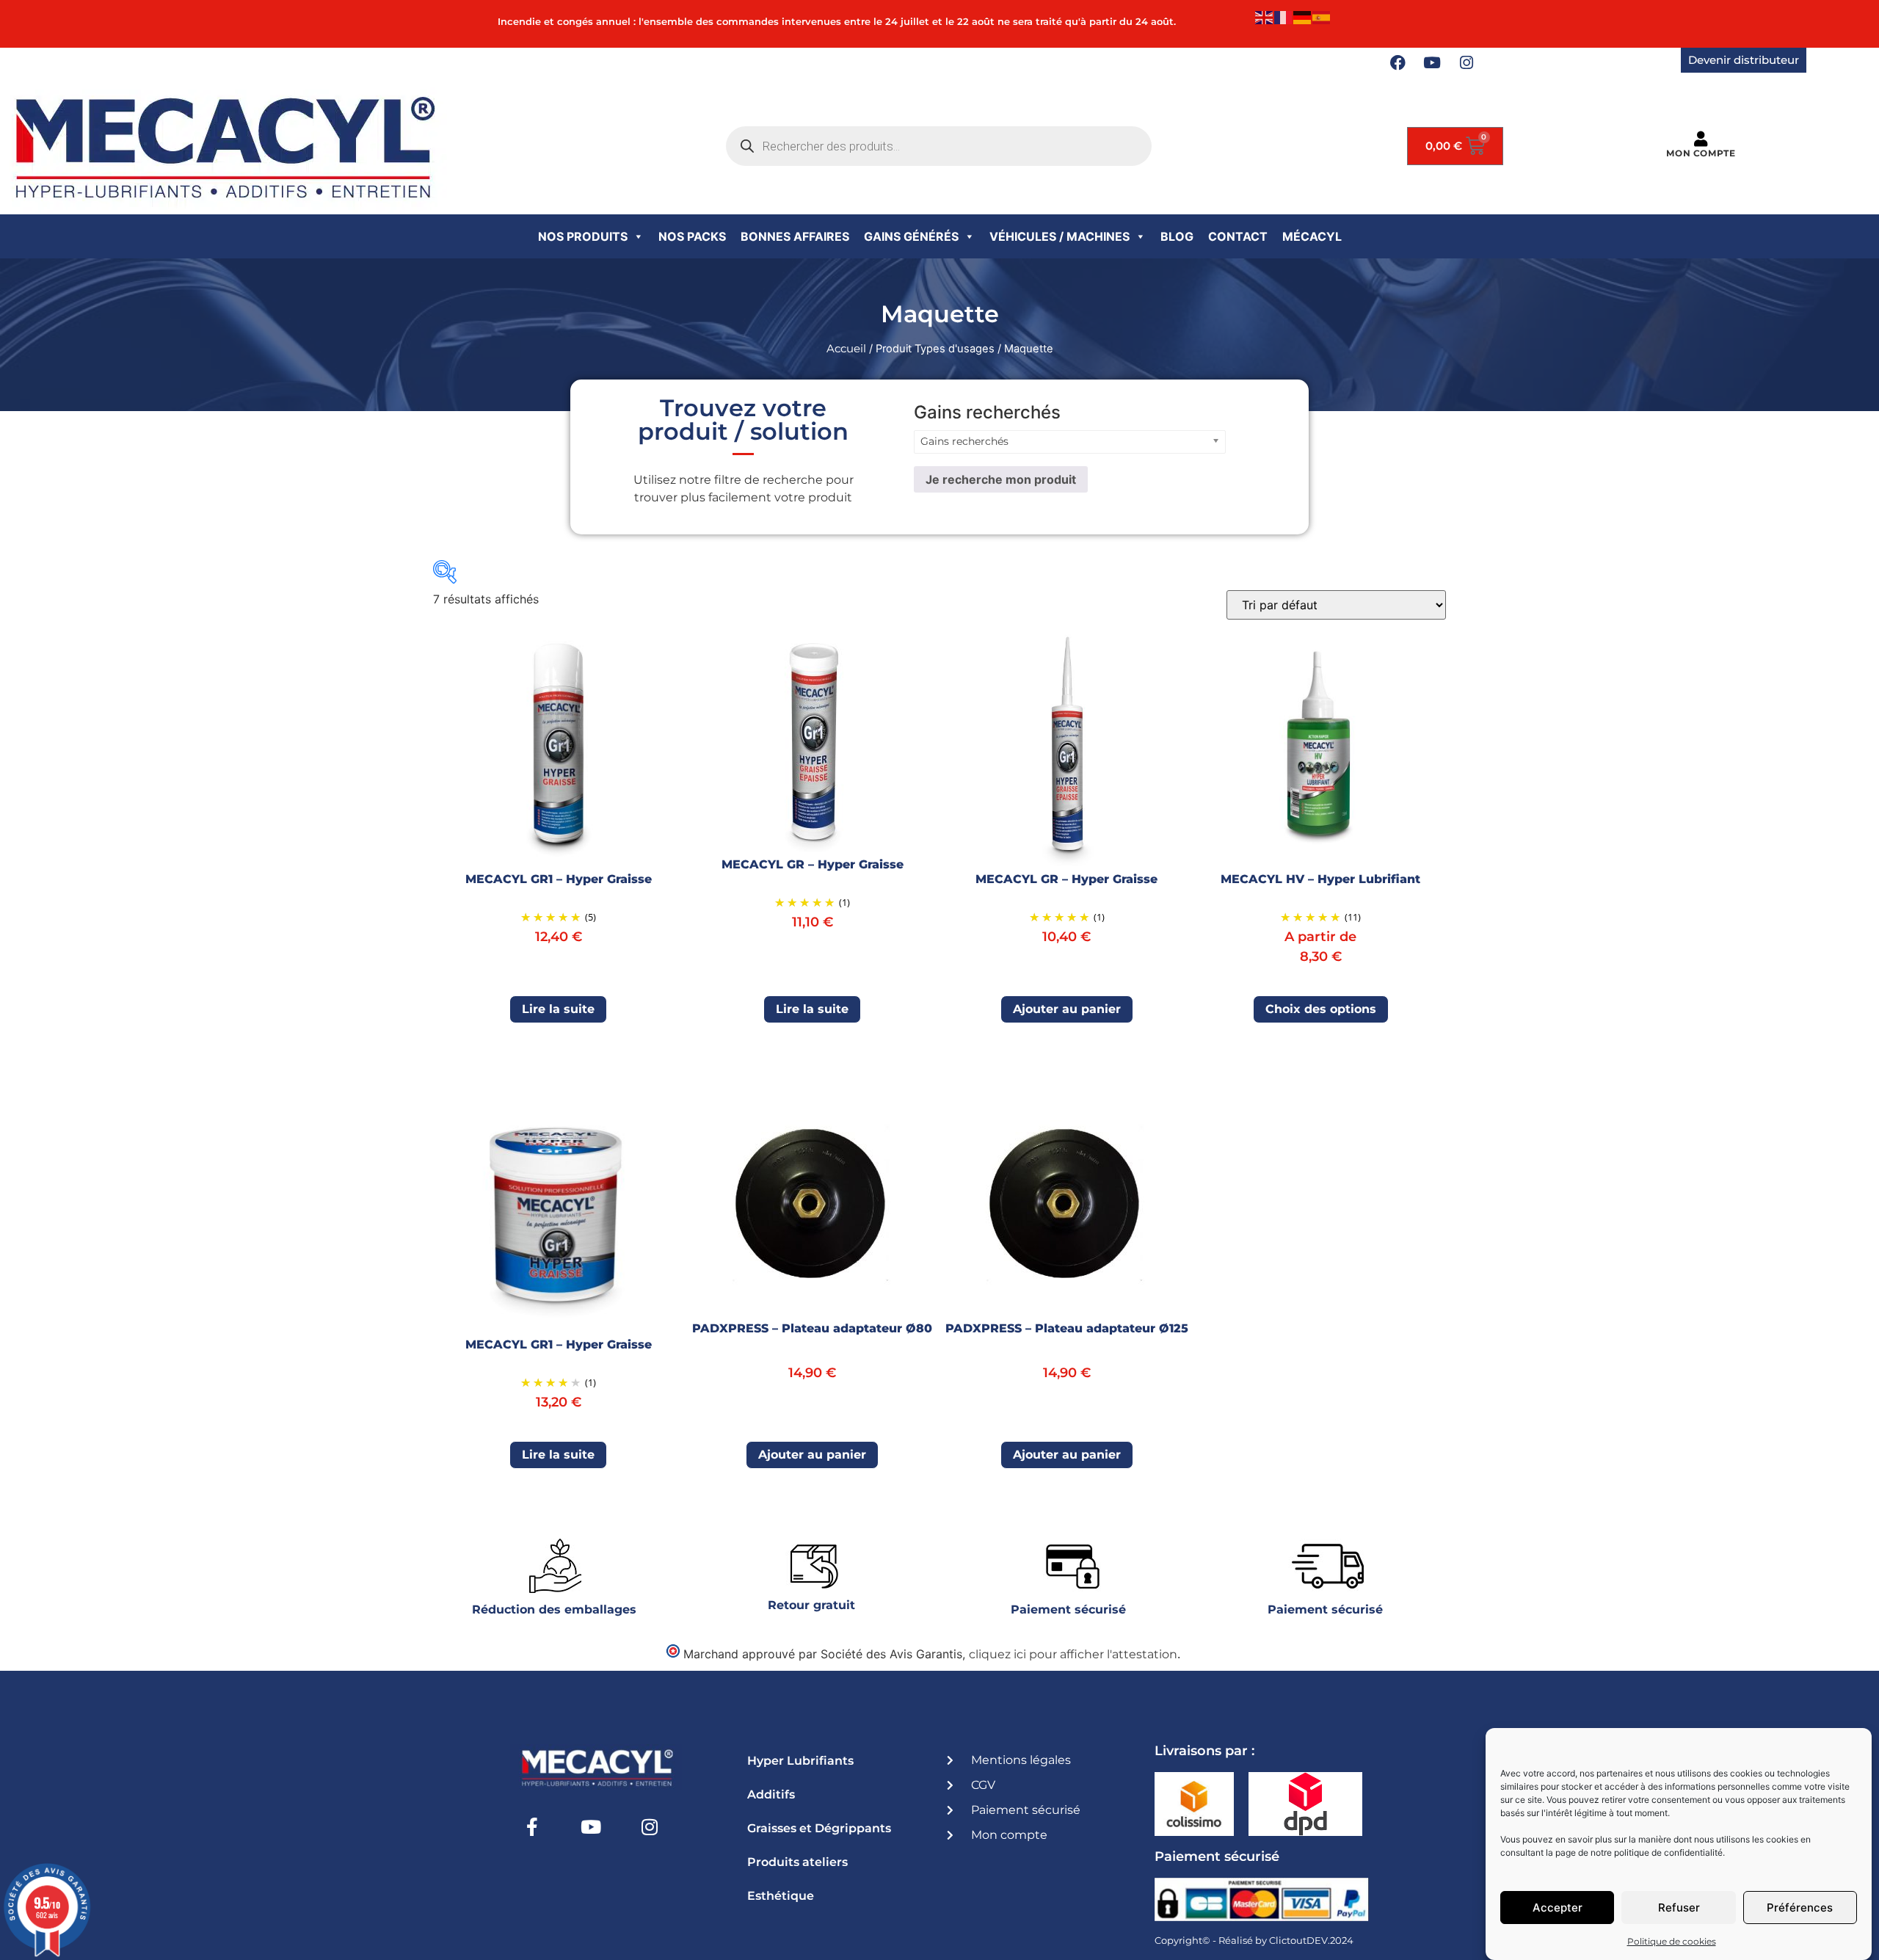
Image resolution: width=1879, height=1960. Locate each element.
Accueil (846, 349)
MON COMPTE (1701, 153)
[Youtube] (1432, 63)
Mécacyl (1312, 236)
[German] (1303, 17)
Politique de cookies (1672, 1941)
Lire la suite (558, 1009)
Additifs (771, 1794)
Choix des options (1321, 1009)
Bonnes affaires (795, 236)
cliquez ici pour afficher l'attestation (1073, 1654)
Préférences (1800, 1908)
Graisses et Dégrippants (819, 1828)
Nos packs (692, 236)
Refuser (1679, 1908)
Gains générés (911, 236)
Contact (1238, 236)
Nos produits (583, 236)
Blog (1177, 236)
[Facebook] (1398, 63)
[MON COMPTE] (1701, 139)
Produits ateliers (797, 1862)
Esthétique (781, 1896)
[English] (1265, 17)
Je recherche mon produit (1001, 479)
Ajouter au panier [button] (1067, 1009)
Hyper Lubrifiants (800, 1761)
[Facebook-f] (532, 1826)
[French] (1284, 17)
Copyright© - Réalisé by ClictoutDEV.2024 (1254, 1940)
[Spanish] (1322, 17)
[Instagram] (1467, 63)
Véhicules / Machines (1060, 236)
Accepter (1558, 1908)
